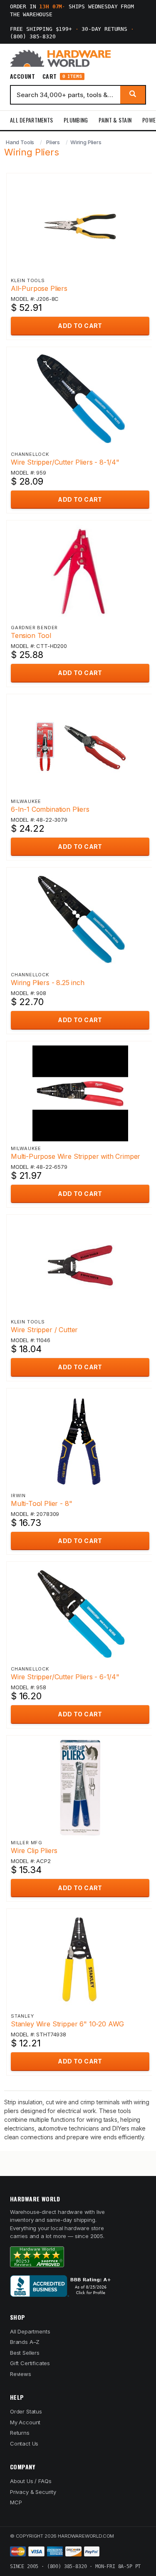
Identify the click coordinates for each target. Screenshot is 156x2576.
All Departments (31, 120)
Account (22, 76)
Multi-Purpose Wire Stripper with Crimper (76, 1156)
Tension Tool (31, 635)
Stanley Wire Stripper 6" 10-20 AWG (67, 2024)
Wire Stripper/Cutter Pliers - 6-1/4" (65, 1677)
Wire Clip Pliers (34, 1851)
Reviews (21, 2374)
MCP (16, 2502)
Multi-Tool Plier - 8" (41, 1503)
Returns (20, 2433)
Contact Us (24, 2443)
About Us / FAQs (31, 2481)
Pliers (53, 142)
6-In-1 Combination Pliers (50, 809)
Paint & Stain (115, 120)
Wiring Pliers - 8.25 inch (48, 983)
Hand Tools (20, 142)
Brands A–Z (25, 2342)
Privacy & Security (33, 2492)
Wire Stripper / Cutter (44, 1330)
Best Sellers (25, 2353)
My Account (25, 2422)
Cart (62, 76)
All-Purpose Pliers (39, 288)
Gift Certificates (30, 2363)
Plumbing (76, 120)
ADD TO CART (80, 326)
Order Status (26, 2411)
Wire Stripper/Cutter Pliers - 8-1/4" (65, 462)
